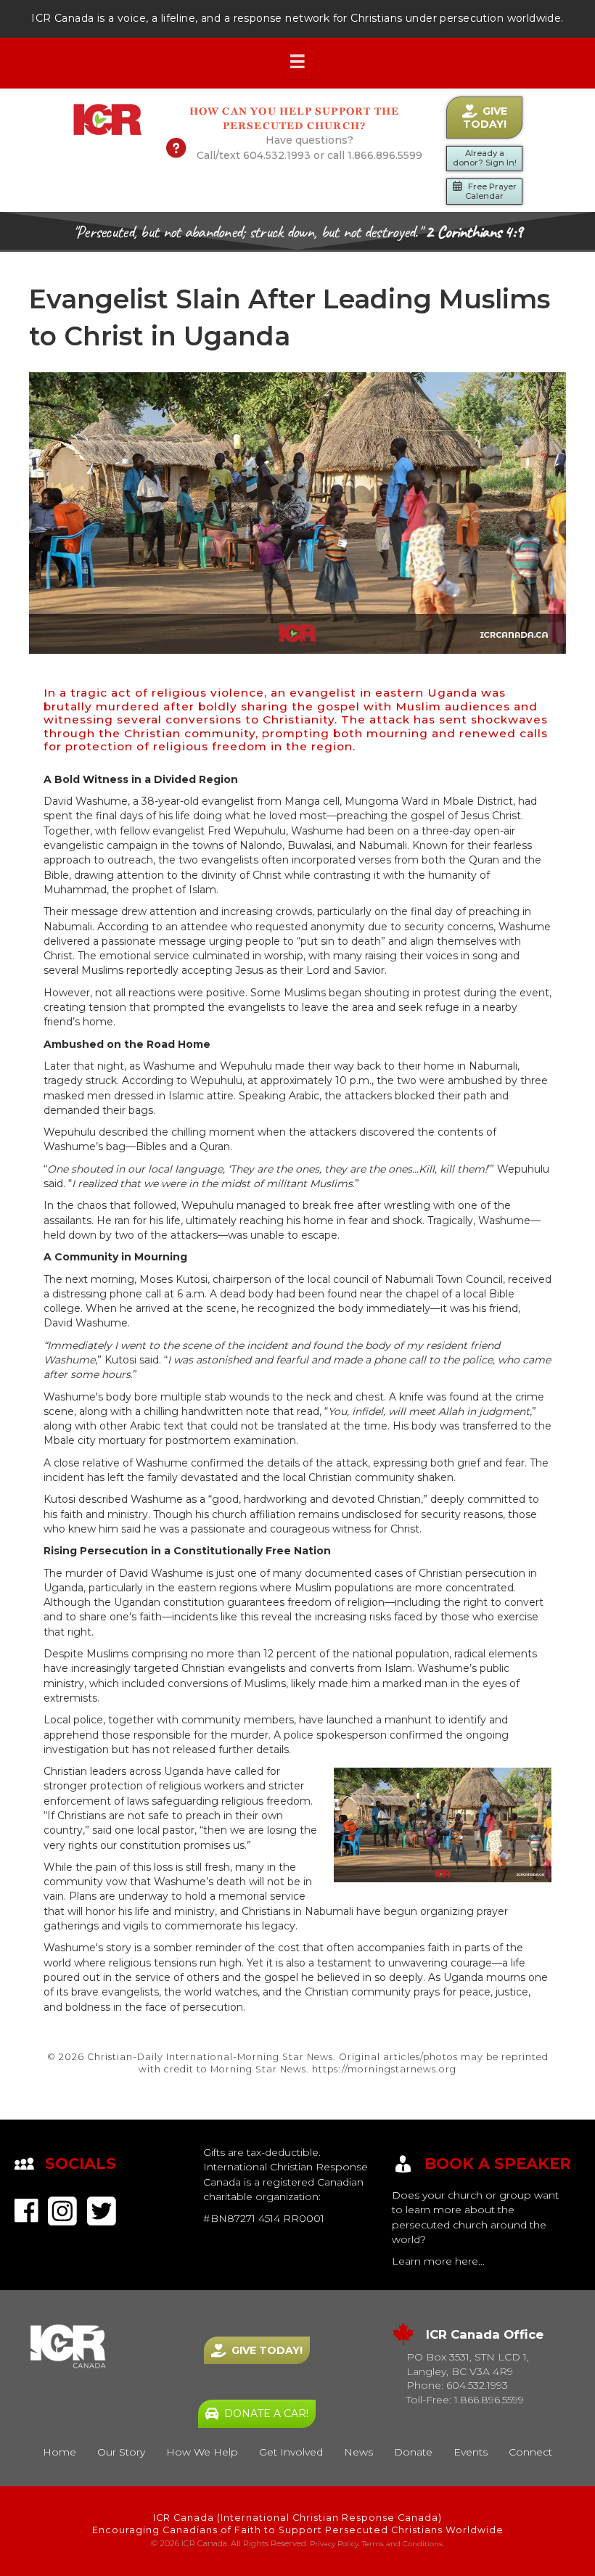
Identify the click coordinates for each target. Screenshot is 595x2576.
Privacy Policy (334, 2544)
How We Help (202, 2452)
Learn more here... (438, 2261)
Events (471, 2452)
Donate (413, 2452)
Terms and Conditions (402, 2544)
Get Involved (291, 2452)
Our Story (121, 2452)
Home (59, 2452)
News (358, 2452)
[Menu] (297, 62)
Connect (530, 2452)
